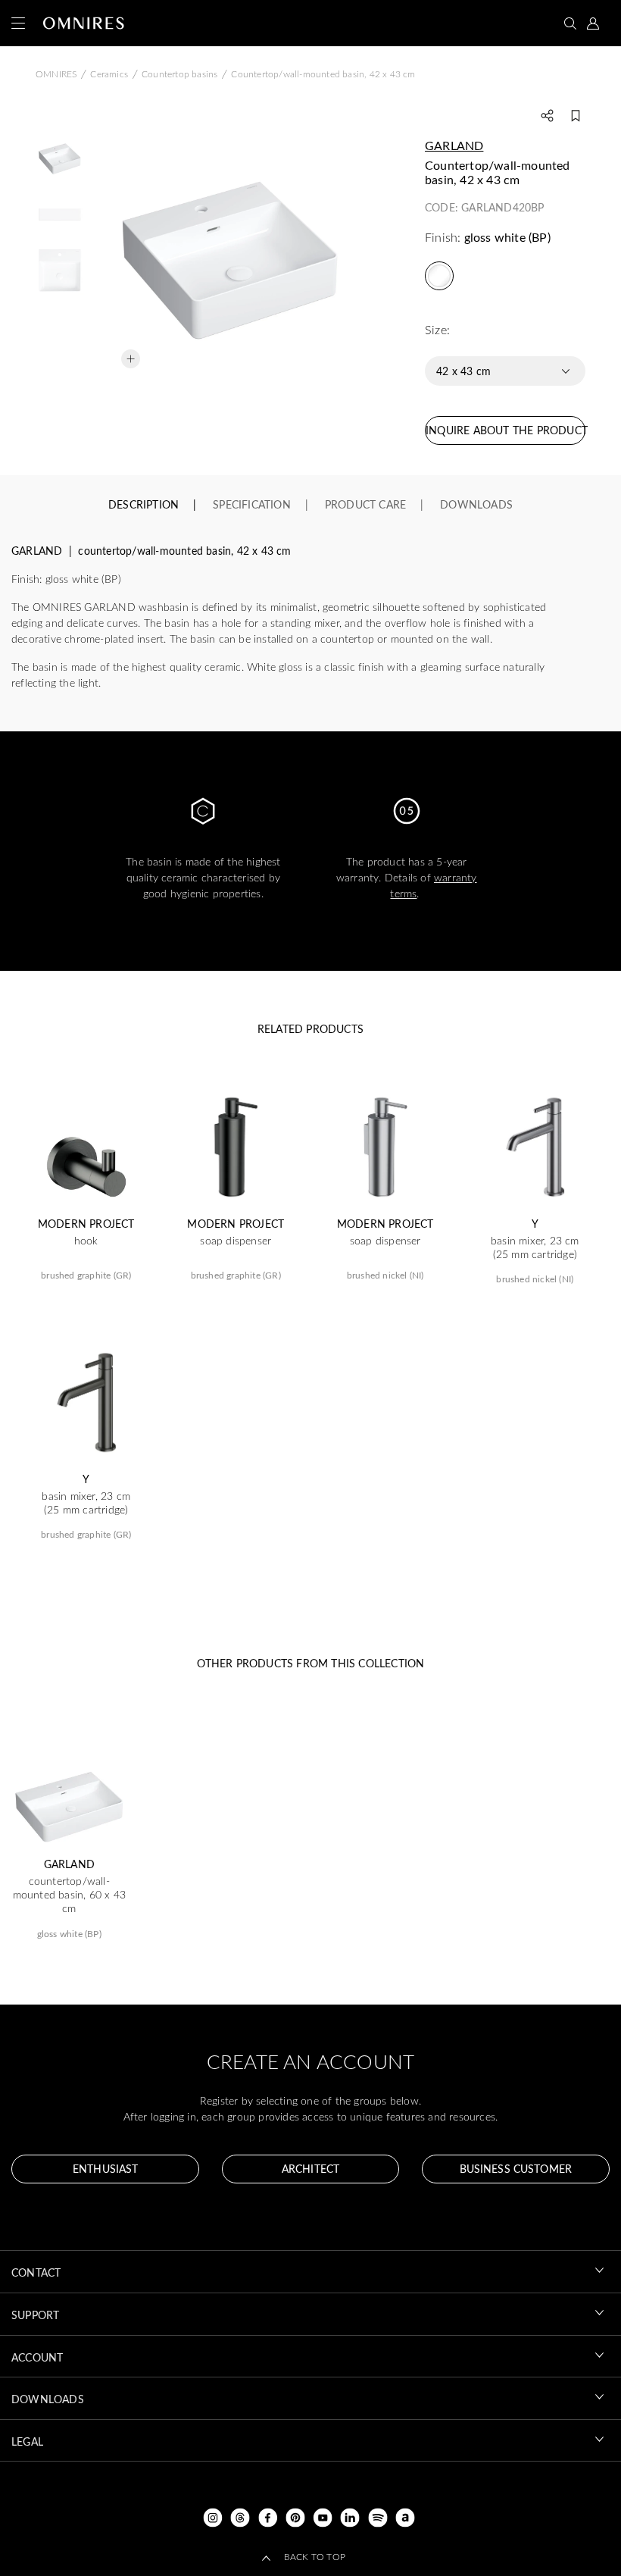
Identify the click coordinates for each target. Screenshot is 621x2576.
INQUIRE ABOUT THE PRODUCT (506, 430)
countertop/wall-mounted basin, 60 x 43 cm (69, 1895)
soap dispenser (236, 1241)
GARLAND (454, 145)
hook (86, 1241)
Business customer (516, 2169)
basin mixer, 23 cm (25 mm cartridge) (535, 1247)
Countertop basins (179, 74)
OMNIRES (56, 74)
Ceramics (109, 74)
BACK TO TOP (315, 2556)
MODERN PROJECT (86, 1224)
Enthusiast (105, 2169)
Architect (310, 2169)
